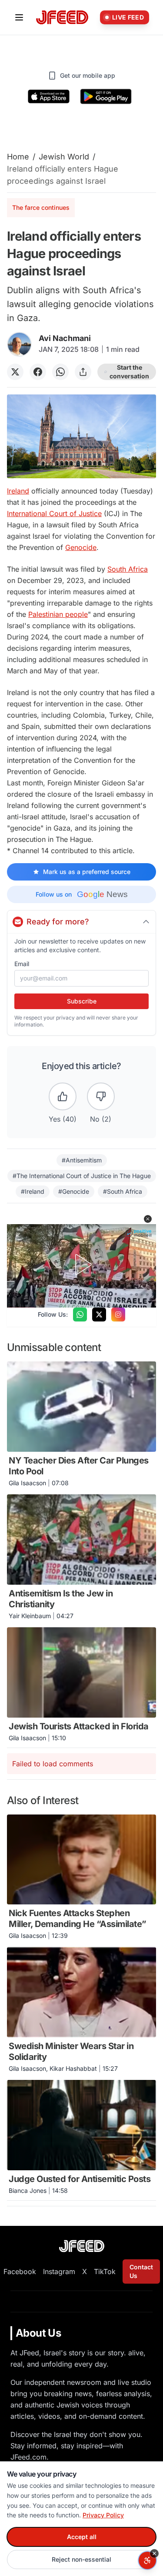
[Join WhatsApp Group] (80, 1314)
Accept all (82, 2537)
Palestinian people (58, 614)
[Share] (83, 372)
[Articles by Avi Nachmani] (19, 344)
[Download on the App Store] (49, 96)
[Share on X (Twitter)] (15, 372)
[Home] (62, 18)
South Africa (128, 569)
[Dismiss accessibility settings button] (154, 2553)
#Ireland (33, 1191)
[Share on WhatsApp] (60, 372)
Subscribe (82, 1001)
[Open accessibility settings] (147, 2560)
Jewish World (64, 157)
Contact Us (141, 2271)
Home (18, 157)
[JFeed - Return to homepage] (82, 2246)
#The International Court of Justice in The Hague (82, 1176)
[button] (148, 1219)
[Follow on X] (99, 1314)
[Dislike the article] (101, 1096)
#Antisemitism (82, 1160)
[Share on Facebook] (38, 372)
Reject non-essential (81, 2559)
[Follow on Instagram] (118, 1314)
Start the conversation (129, 372)
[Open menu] (19, 17)
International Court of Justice (54, 513)
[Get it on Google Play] (106, 96)
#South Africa (123, 1191)
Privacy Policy (103, 2515)
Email (22, 964)
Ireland (18, 491)
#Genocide (74, 1191)
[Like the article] (63, 1096)
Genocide (81, 547)
